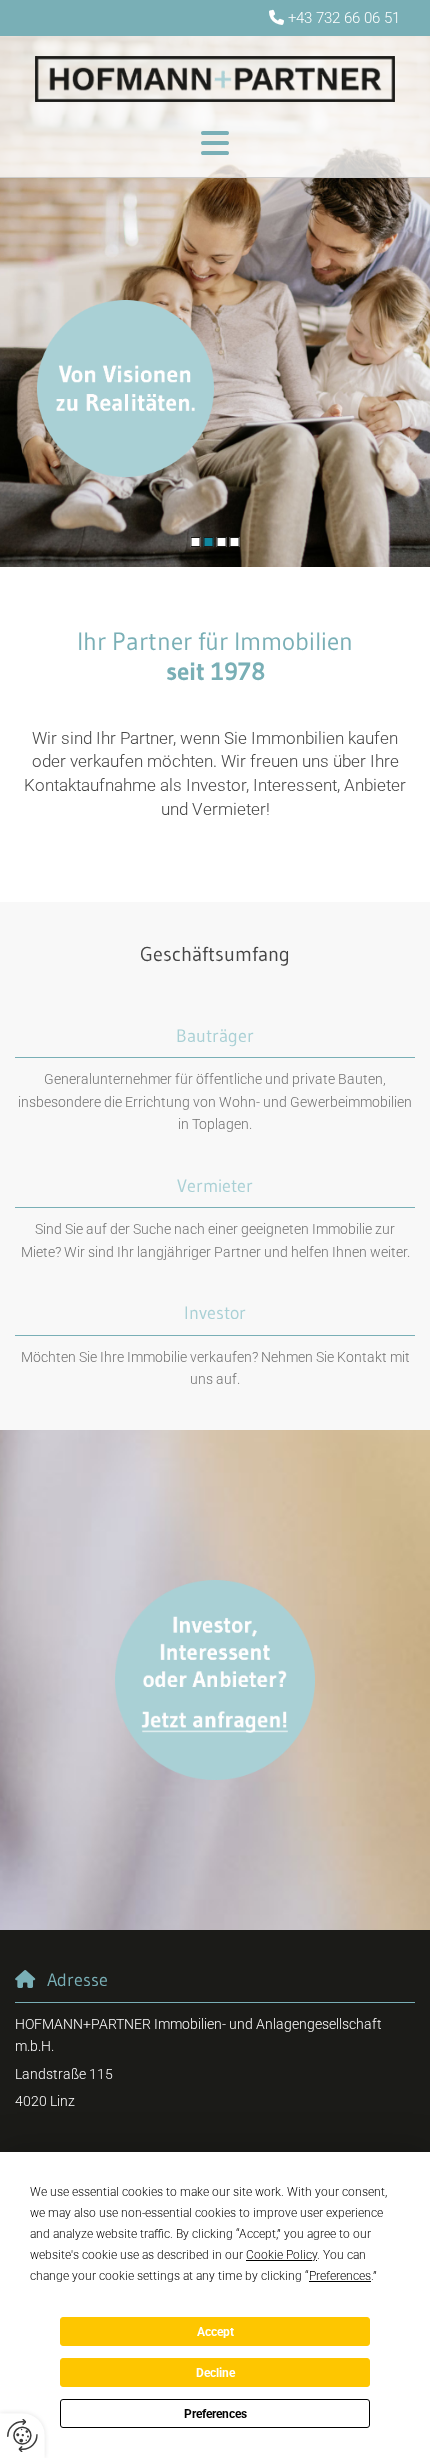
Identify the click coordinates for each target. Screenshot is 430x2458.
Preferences (215, 2414)
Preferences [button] (340, 2276)
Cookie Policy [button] (281, 2255)
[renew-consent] (22, 2435)
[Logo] (215, 79)
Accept (215, 2332)
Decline (215, 2373)
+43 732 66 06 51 (344, 18)
